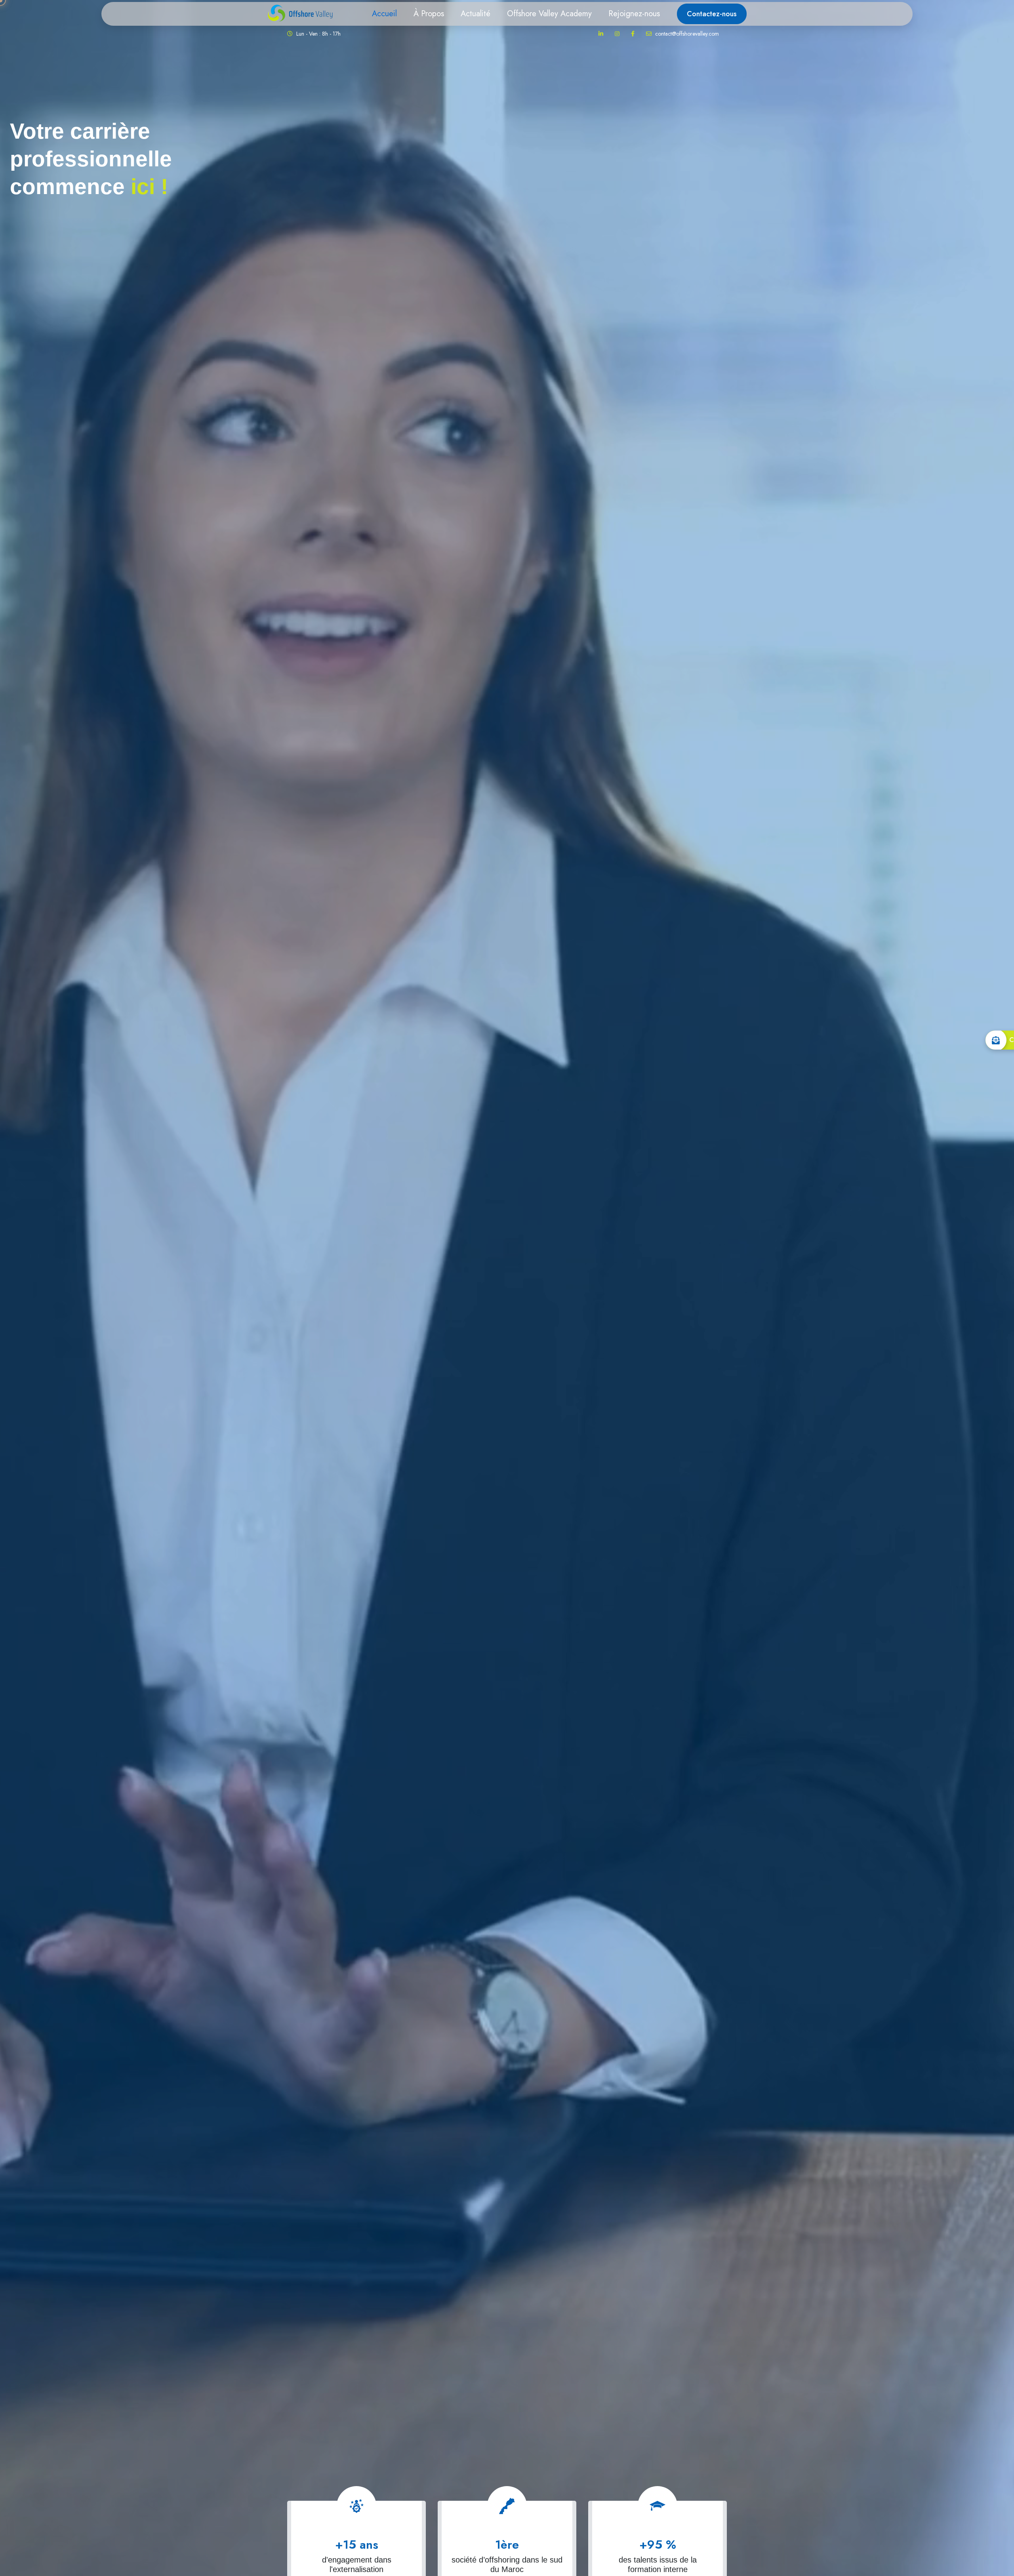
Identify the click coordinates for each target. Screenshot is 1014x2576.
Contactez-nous (712, 14)
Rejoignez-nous (634, 14)
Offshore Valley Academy (549, 14)
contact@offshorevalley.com (686, 34)
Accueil (384, 14)
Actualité (476, 14)
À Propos (429, 14)
